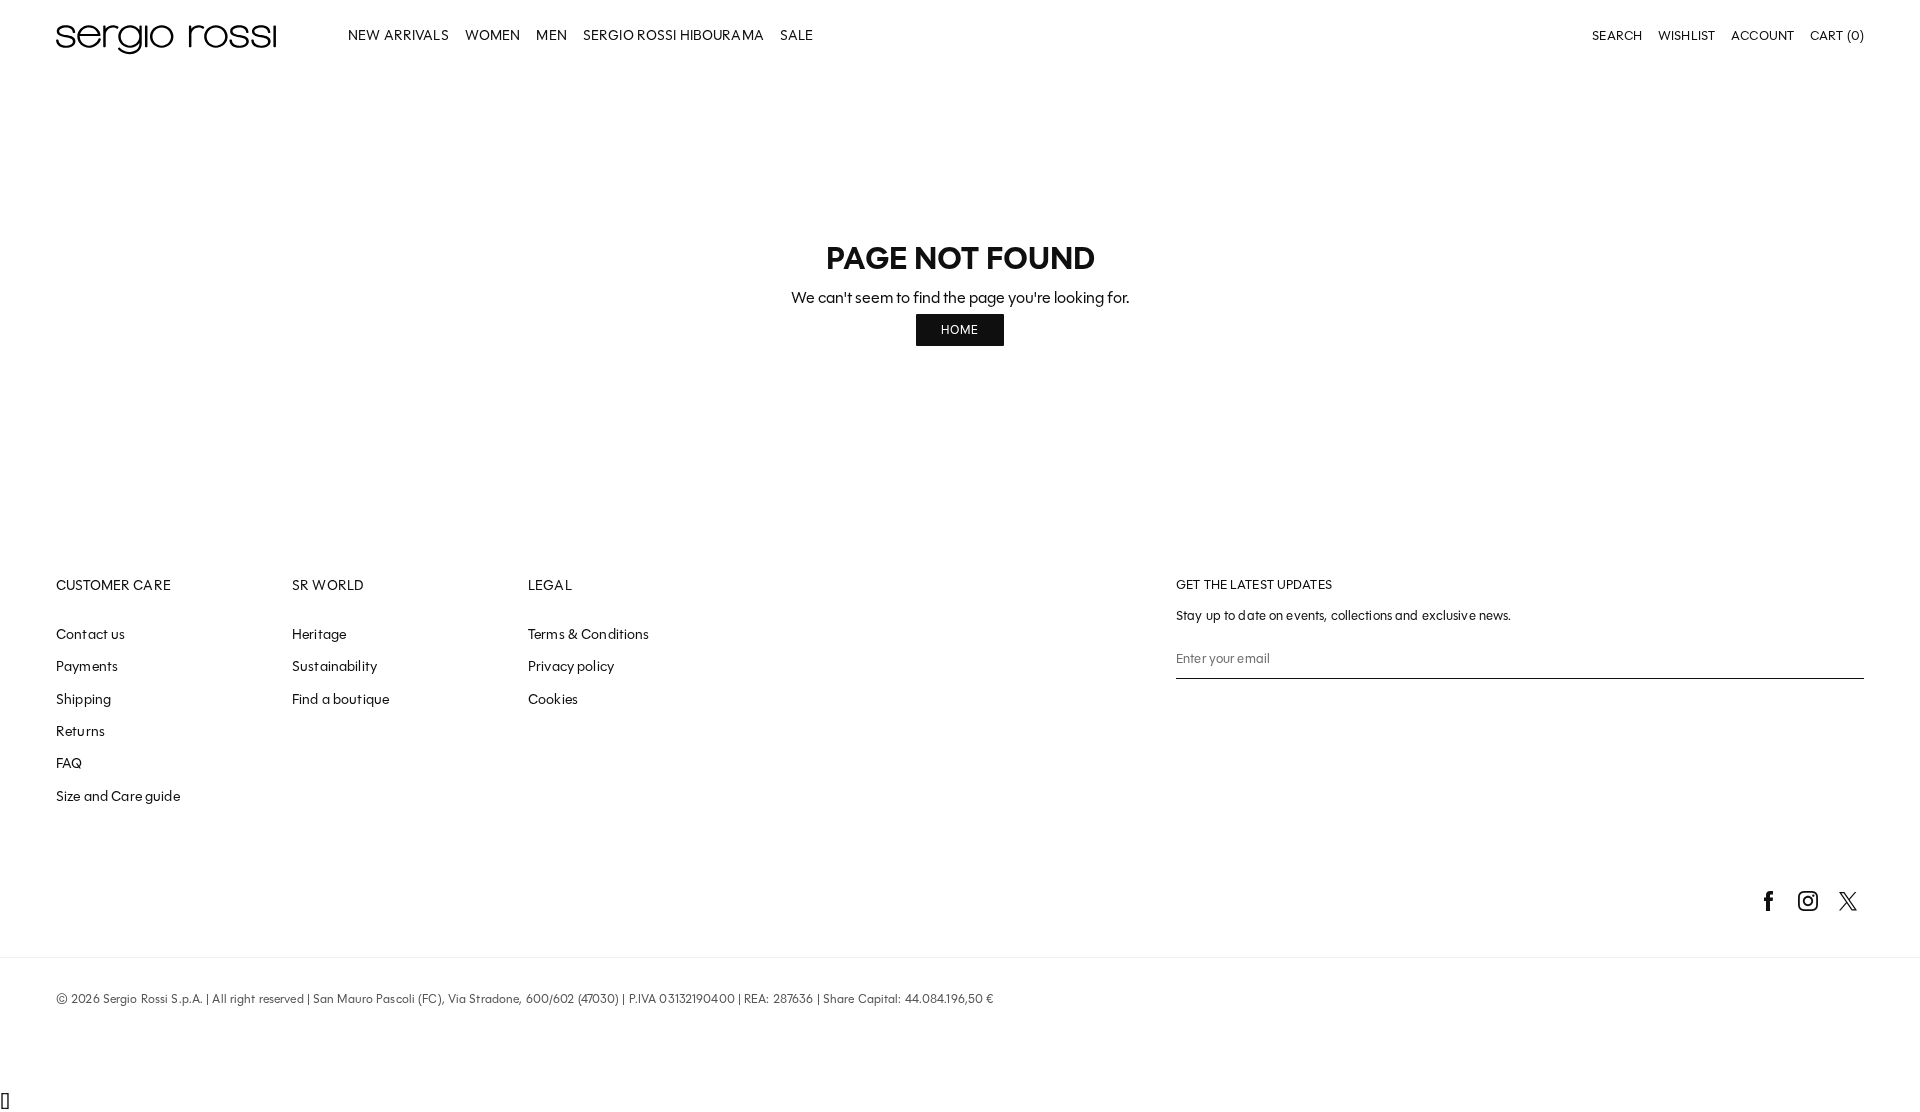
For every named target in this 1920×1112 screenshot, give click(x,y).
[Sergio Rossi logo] (166, 36)
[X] (1848, 901)
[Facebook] (1768, 901)
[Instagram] (1808, 901)
